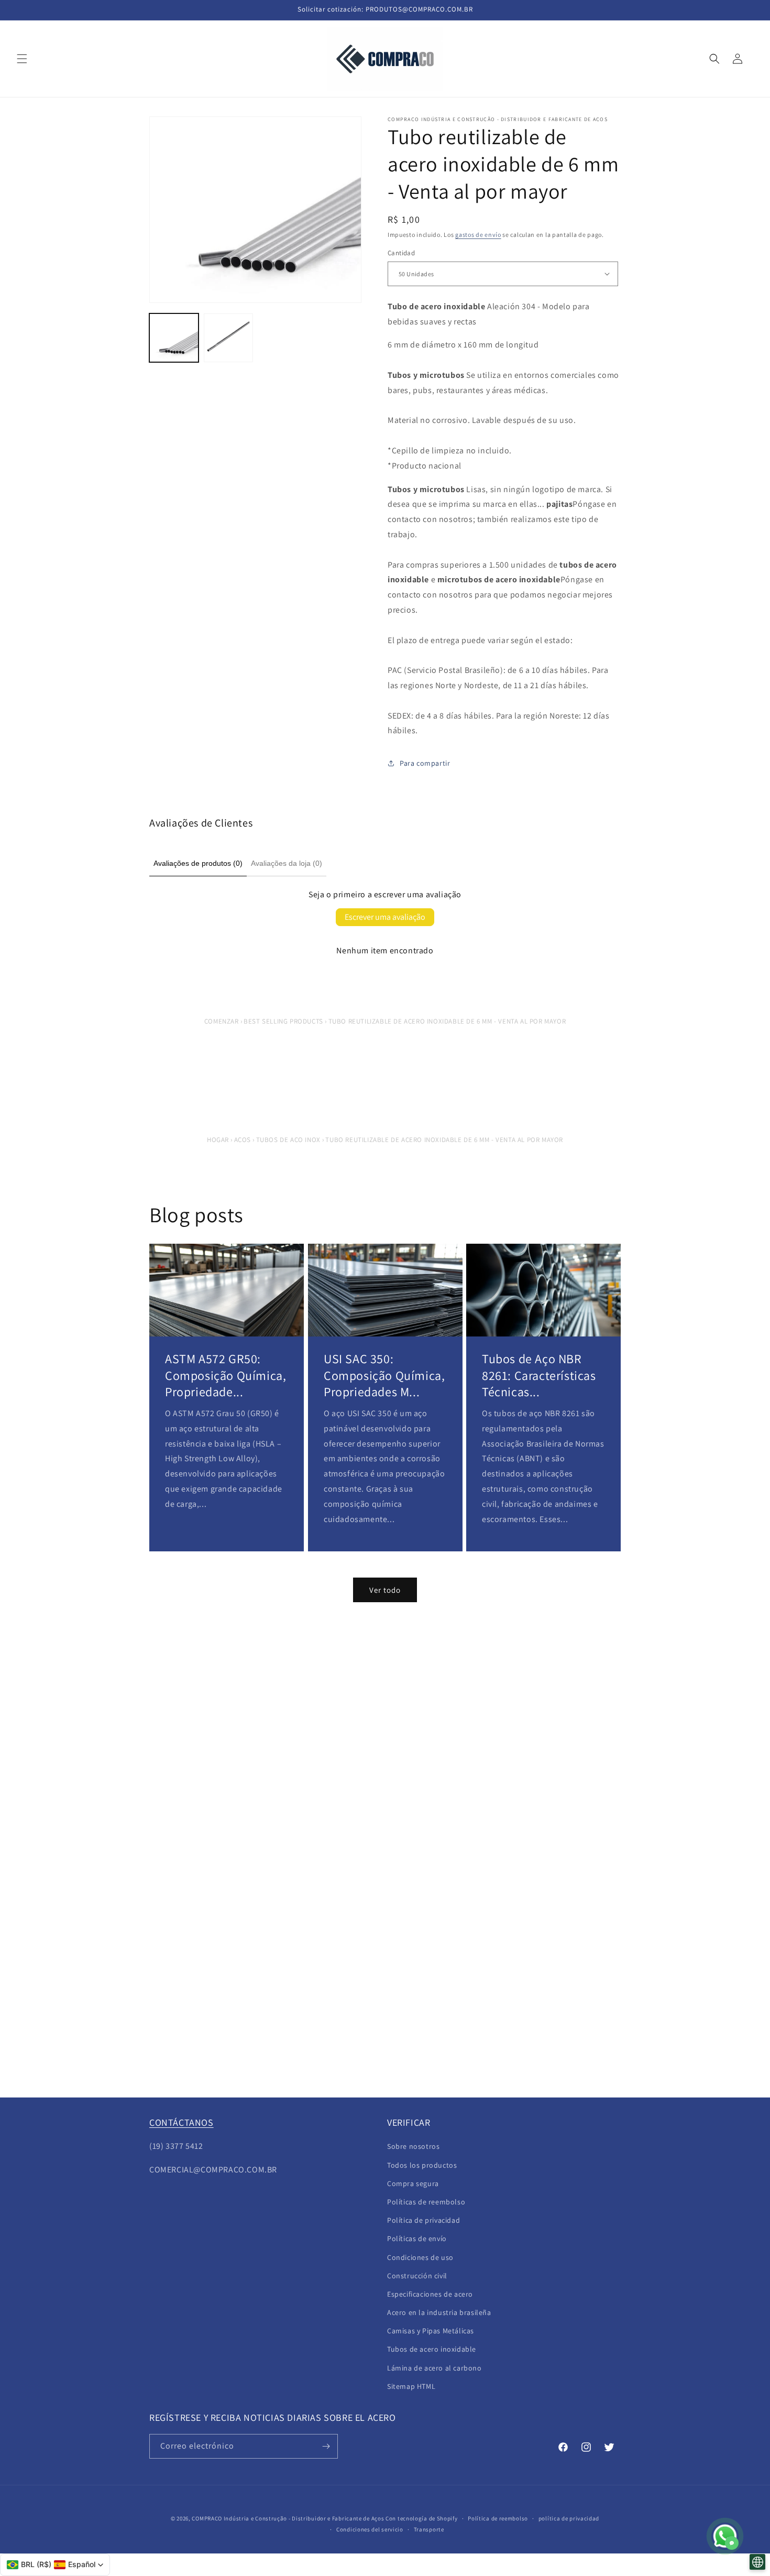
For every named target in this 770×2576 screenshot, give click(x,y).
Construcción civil (417, 2276)
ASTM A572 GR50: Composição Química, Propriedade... (225, 1375)
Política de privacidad (423, 2220)
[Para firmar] (326, 2446)
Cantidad (401, 253)
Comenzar (222, 1021)
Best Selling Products (283, 1021)
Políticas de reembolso (426, 2202)
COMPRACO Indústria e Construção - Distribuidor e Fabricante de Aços (288, 2518)
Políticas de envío (417, 2238)
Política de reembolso (498, 2518)
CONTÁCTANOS (181, 2122)
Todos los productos (422, 2165)
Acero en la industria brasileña (439, 2312)
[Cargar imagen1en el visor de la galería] (174, 338)
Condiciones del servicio (370, 2529)
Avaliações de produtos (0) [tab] (198, 863)
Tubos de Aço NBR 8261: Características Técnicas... (539, 1375)
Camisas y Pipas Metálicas (431, 2331)
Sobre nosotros (413, 2146)
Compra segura (413, 2183)
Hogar (218, 1140)
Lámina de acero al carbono (434, 2368)
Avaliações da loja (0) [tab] (287, 863)
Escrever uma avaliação (385, 917)
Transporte (429, 2529)
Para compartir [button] (425, 763)
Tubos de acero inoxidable (432, 2349)
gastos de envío (478, 235)
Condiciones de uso (420, 2257)
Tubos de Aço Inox (288, 1140)
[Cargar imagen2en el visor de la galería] (228, 338)
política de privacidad (569, 2518)
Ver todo (385, 1590)
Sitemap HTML (411, 2386)
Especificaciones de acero (430, 2294)
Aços (243, 1140)
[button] (22, 59)
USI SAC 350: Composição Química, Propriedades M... (384, 1375)
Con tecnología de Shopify (422, 2518)
